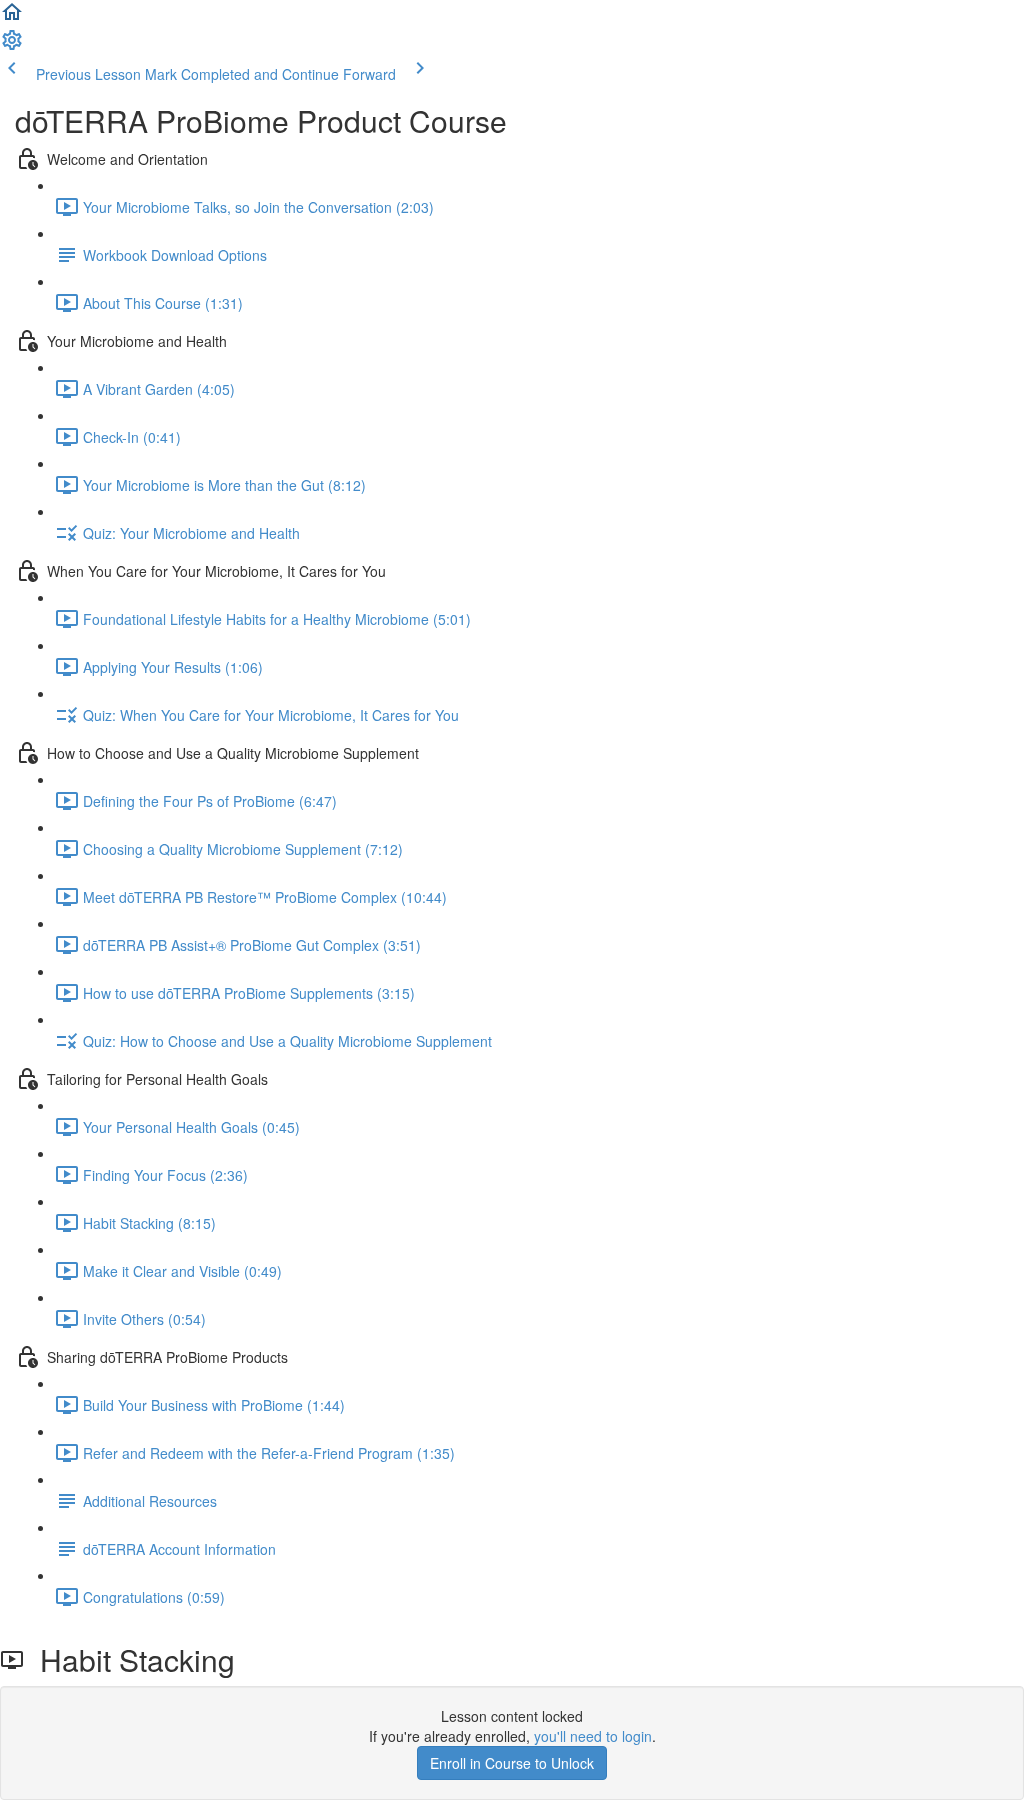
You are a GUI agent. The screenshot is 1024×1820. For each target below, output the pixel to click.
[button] (12, 18)
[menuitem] (12, 46)
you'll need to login (593, 1736)
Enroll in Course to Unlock (512, 1763)
